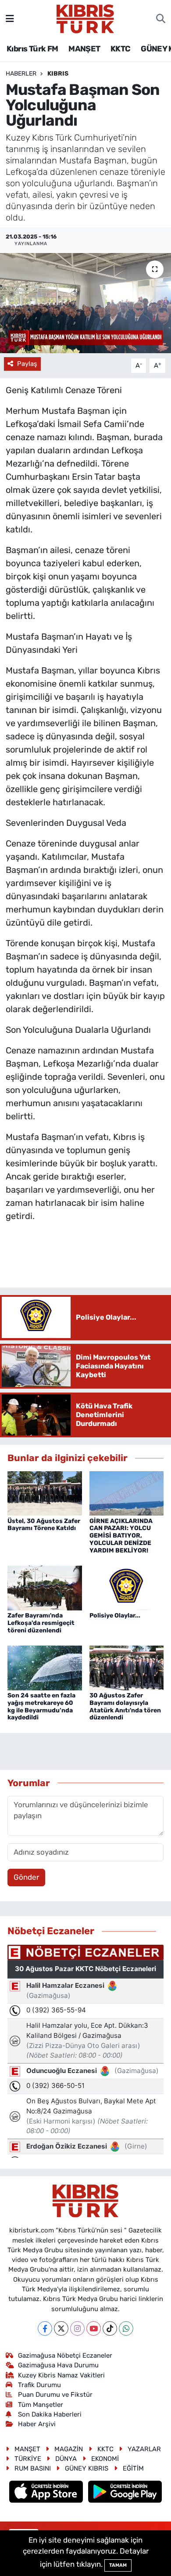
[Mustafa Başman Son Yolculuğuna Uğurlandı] (85, 303)
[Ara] (161, 19)
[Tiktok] (110, 2328)
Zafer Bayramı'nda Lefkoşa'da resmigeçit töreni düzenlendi (41, 1623)
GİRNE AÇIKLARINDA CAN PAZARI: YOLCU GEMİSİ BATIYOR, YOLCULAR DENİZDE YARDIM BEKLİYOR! (121, 1536)
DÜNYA (66, 2459)
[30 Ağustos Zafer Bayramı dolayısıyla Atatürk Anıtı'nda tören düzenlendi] (127, 1667)
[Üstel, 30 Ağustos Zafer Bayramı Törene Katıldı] (45, 1493)
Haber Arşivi (37, 2424)
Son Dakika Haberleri (50, 2414)
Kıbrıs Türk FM (32, 49)
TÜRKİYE (28, 2459)
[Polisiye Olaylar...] (127, 1587)
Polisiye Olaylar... (115, 1615)
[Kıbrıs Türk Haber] (85, 18)
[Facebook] (45, 2328)
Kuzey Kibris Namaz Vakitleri (61, 2375)
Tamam (118, 2565)
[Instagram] (77, 2328)
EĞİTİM (133, 2468)
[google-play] (125, 2493)
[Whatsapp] (126, 2328)
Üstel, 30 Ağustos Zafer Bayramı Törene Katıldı (44, 1525)
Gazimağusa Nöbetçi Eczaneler (65, 2355)
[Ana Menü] (10, 18)
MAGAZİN (69, 2449)
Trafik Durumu (39, 2385)
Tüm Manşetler (41, 2405)
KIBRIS (58, 74)
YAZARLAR (144, 2449)
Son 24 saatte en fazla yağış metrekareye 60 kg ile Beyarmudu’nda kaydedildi (41, 1706)
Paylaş (27, 364)
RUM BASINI (33, 2468)
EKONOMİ (105, 2459)
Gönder (26, 1877)
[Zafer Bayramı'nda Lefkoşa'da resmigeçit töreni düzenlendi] (45, 1587)
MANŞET (84, 49)
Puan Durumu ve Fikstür (55, 2395)
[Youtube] (94, 2328)
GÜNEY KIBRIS (87, 2468)
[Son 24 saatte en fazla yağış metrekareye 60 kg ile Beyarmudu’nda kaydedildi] (45, 1667)
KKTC (121, 49)
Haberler (21, 74)
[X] (61, 2328)
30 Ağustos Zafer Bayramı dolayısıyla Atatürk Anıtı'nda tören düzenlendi (125, 1706)
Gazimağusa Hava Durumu (58, 2365)
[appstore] (47, 2493)
